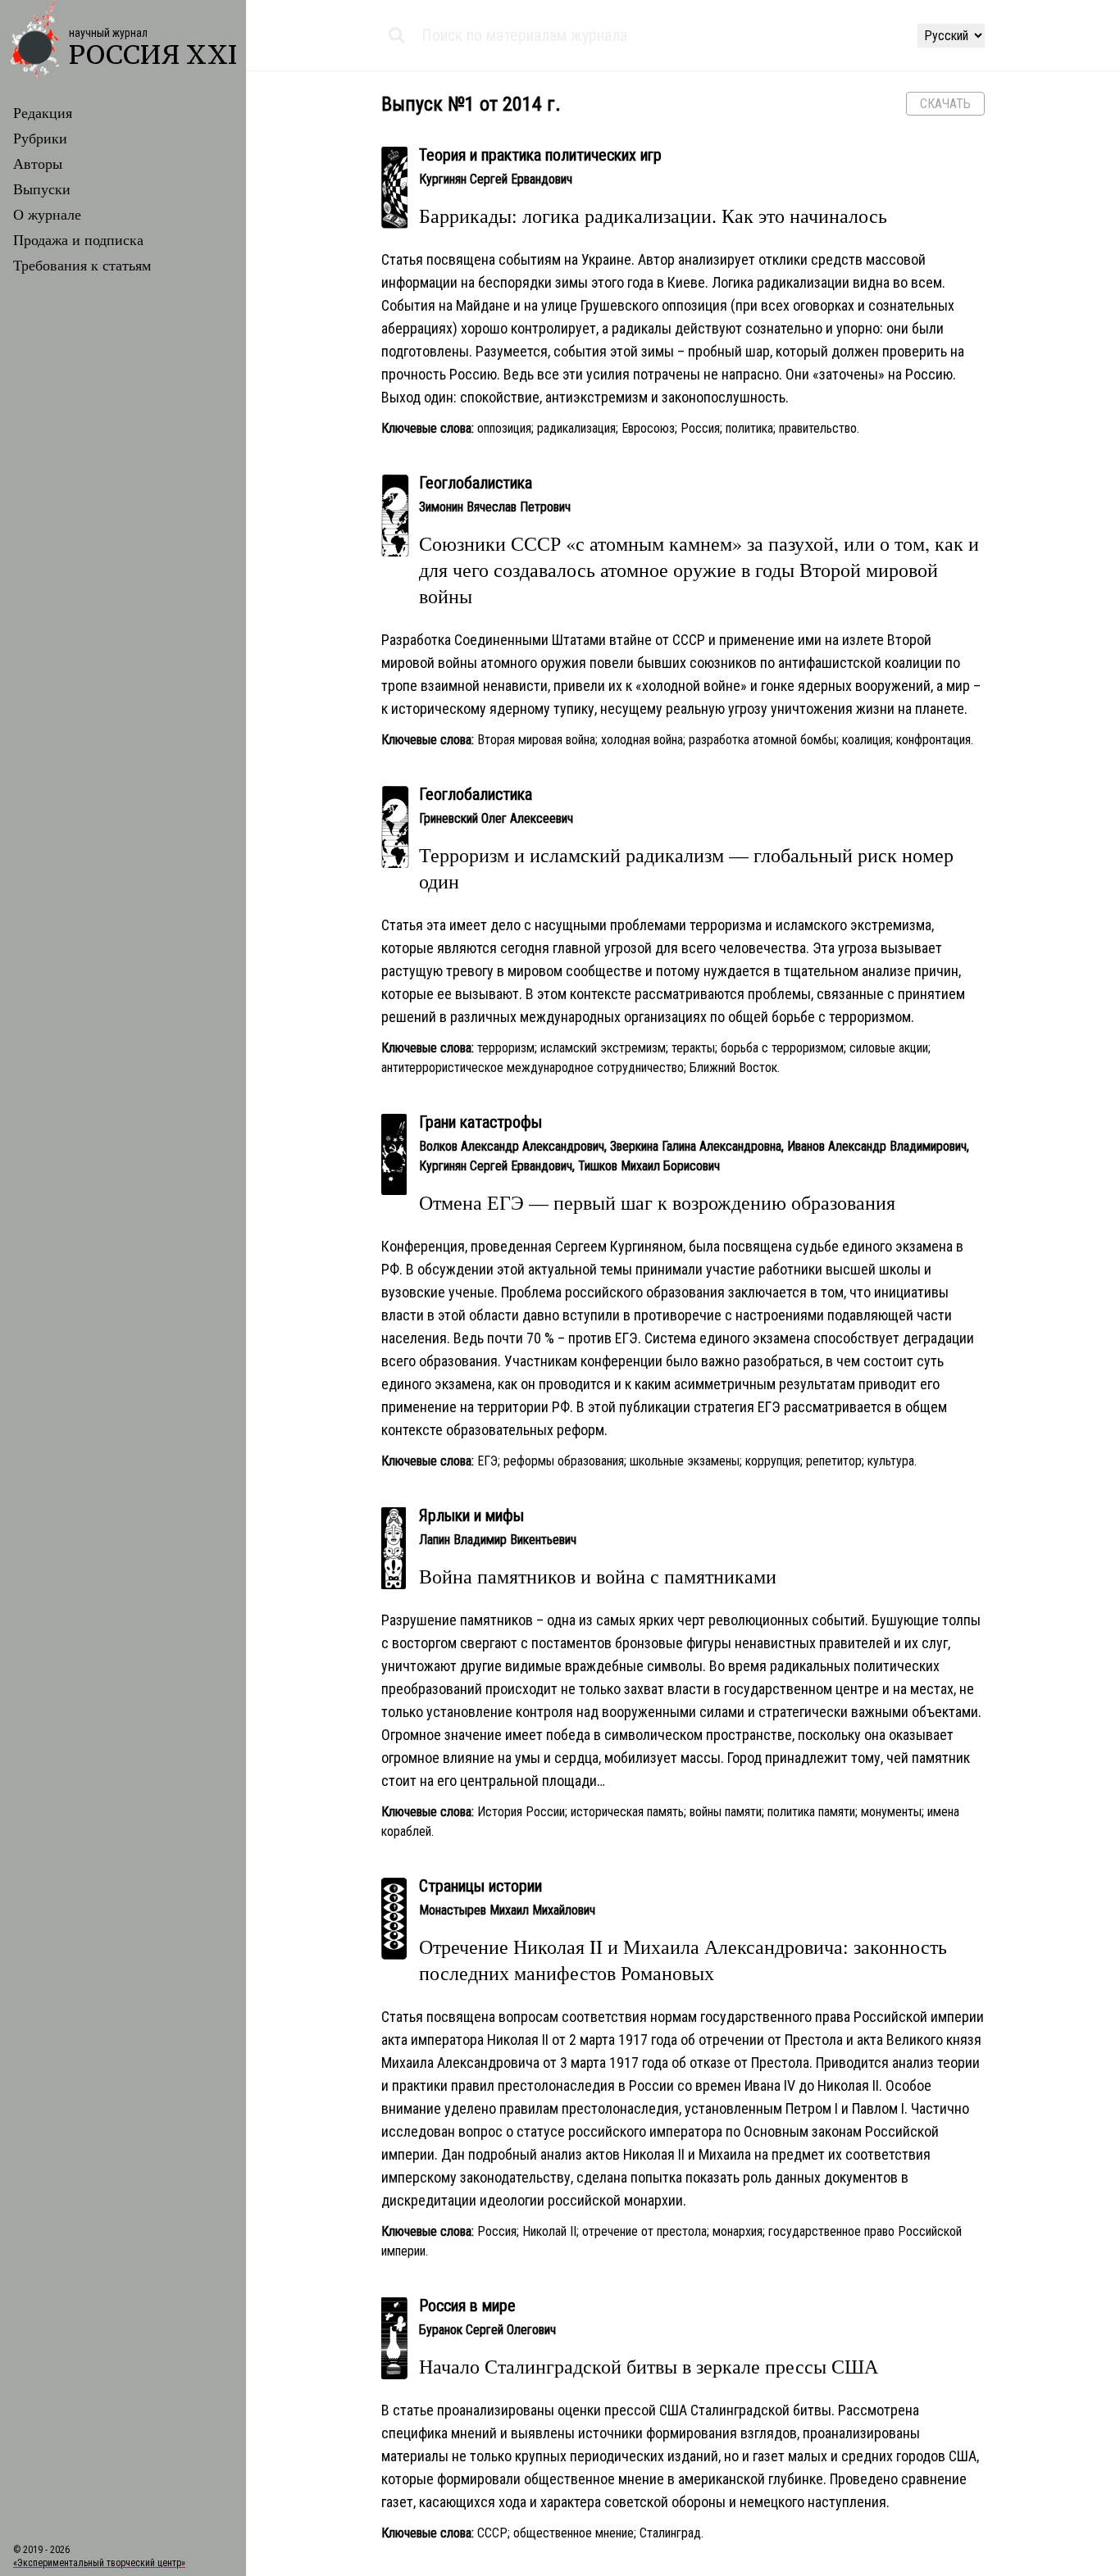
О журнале (47, 214)
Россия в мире (467, 2306)
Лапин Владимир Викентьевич (498, 1540)
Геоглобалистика (476, 483)
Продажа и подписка (78, 239)
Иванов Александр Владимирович (877, 1146)
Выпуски (42, 189)
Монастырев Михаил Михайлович (507, 1910)
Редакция (43, 112)
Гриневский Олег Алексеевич (496, 818)
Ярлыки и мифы (471, 1515)
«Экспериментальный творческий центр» (99, 2563)
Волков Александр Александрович (512, 1146)
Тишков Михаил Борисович (649, 1166)
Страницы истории (480, 1886)
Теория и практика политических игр (540, 155)
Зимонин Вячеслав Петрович (495, 507)
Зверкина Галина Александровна (696, 1146)
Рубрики (40, 138)
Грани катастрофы (480, 1122)
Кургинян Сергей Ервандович (496, 179)
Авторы (38, 163)
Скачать (945, 104)
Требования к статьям (82, 265)
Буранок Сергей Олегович (487, 2330)
